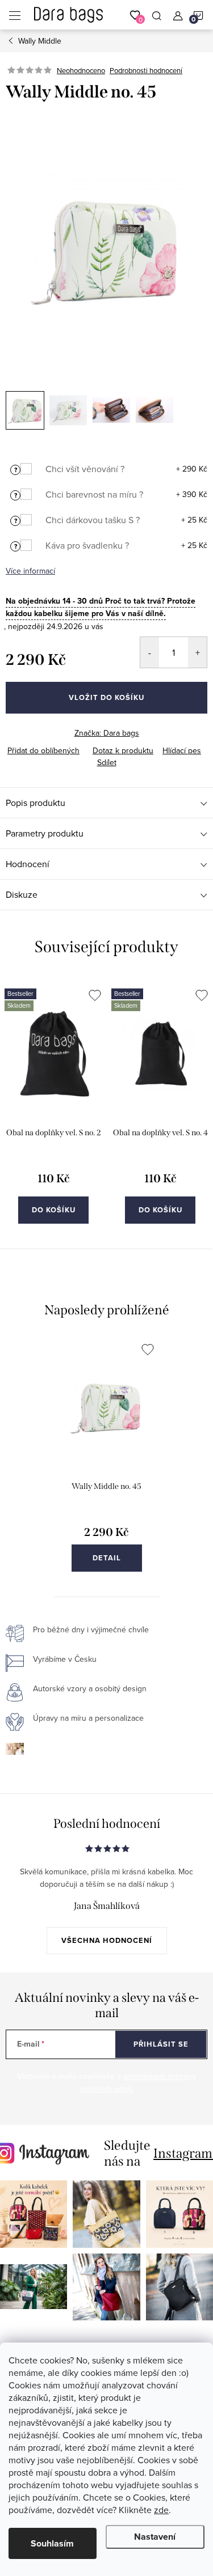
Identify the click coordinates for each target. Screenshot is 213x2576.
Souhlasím (52, 2543)
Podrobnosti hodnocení (146, 70)
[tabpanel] (53, 1112)
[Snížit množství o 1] (150, 652)
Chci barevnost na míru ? (94, 494)
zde (161, 2510)
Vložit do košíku (106, 697)
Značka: (107, 733)
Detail (107, 1558)
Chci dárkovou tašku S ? (93, 520)
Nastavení (155, 2537)
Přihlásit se (161, 2044)
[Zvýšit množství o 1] (197, 652)
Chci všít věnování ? (85, 469)
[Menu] (15, 15)
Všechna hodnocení (107, 1940)
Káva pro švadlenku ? (87, 545)
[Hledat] (157, 15)
